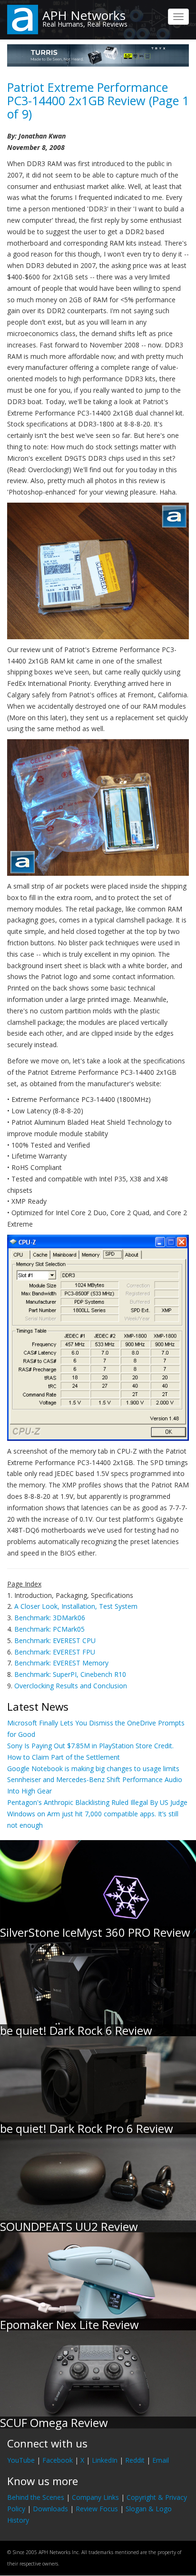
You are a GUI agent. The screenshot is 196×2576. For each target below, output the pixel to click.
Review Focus (97, 2509)
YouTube (21, 2460)
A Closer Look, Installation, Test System (76, 1606)
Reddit (135, 2460)
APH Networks (84, 15)
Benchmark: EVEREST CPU (55, 1640)
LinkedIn (105, 2460)
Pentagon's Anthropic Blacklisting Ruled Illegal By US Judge (97, 1802)
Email (161, 2460)
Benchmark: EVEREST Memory (61, 1663)
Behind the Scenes (36, 2497)
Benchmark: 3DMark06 (50, 1618)
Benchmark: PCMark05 (49, 1629)
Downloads (50, 2509)
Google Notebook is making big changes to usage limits (93, 1769)
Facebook (58, 2460)
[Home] (23, 19)
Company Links (95, 2497)
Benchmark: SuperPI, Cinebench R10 (70, 1674)
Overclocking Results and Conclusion (71, 1686)
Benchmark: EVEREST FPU (55, 1652)
